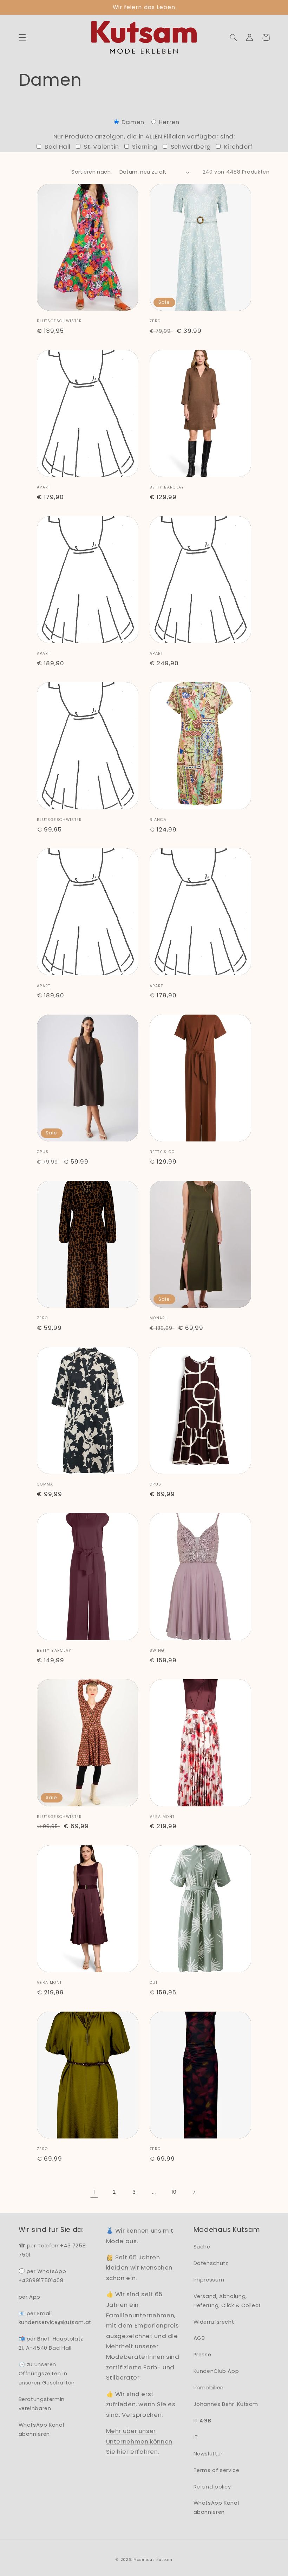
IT (196, 2437)
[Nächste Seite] (194, 2192)
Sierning (144, 147)
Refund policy (212, 2487)
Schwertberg (190, 147)
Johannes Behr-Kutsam (226, 2404)
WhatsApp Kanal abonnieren (41, 2429)
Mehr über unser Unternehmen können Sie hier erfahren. (139, 2441)
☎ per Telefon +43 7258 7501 (52, 2250)
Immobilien (209, 2388)
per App (30, 2297)
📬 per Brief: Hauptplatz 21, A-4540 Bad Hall (51, 2343)
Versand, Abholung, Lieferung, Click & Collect (227, 2301)
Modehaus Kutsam (153, 2560)
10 (174, 2192)
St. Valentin (101, 147)
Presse (202, 2355)
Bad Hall (57, 147)
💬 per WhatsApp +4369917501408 (42, 2276)
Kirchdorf (238, 147)
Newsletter (208, 2454)
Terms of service (217, 2470)
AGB (199, 2338)
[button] (22, 37)
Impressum (209, 2280)
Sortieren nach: (91, 172)
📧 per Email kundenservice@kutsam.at (55, 2318)
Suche (202, 2247)
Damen (133, 122)
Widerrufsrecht (214, 2322)
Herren (168, 122)
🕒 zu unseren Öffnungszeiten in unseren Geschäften (47, 2374)
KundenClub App (216, 2371)
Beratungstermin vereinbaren (42, 2404)
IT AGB (202, 2421)
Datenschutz (211, 2263)
